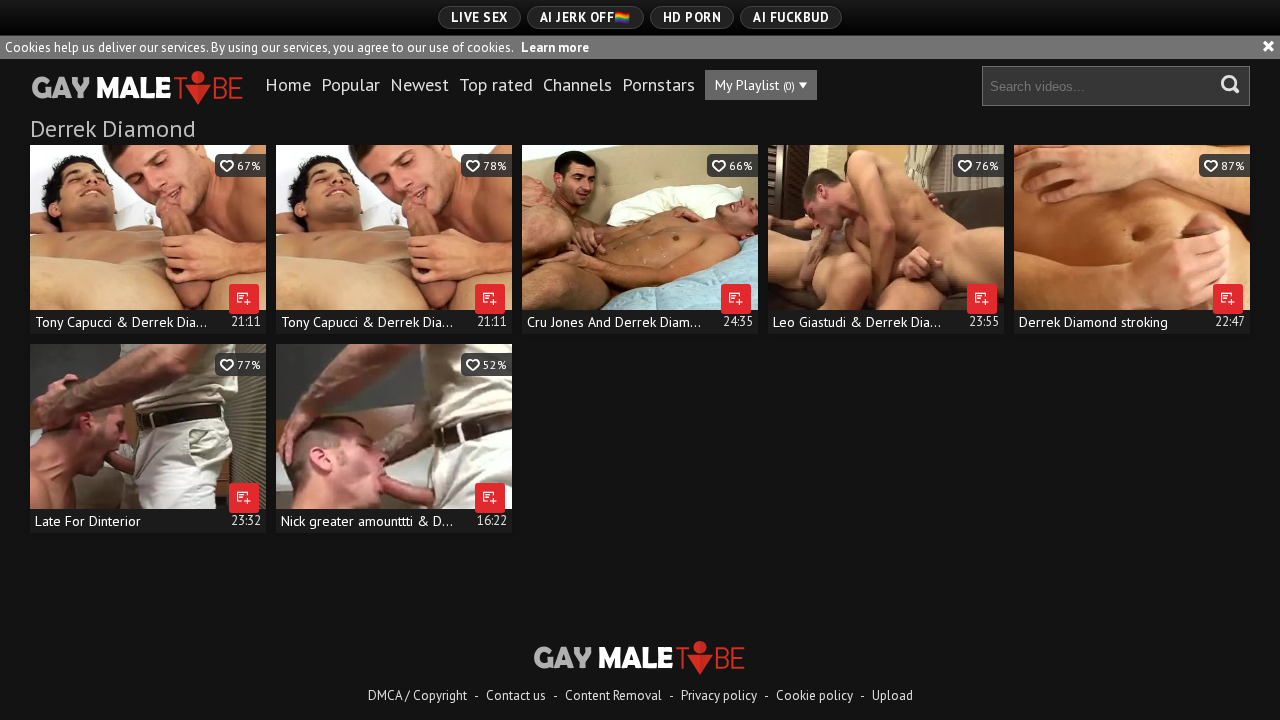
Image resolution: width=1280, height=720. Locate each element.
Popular (350, 84)
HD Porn (692, 17)
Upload (892, 695)
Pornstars (658, 84)
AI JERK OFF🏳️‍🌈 (585, 17)
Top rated (496, 84)
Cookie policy (814, 695)
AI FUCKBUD (791, 17)
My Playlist (755, 85)
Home (288, 84)
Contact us (516, 695)
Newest (419, 84)
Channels (577, 84)
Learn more (555, 47)
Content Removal (613, 695)
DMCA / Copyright (417, 695)
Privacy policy (719, 695)
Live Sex (479, 17)
